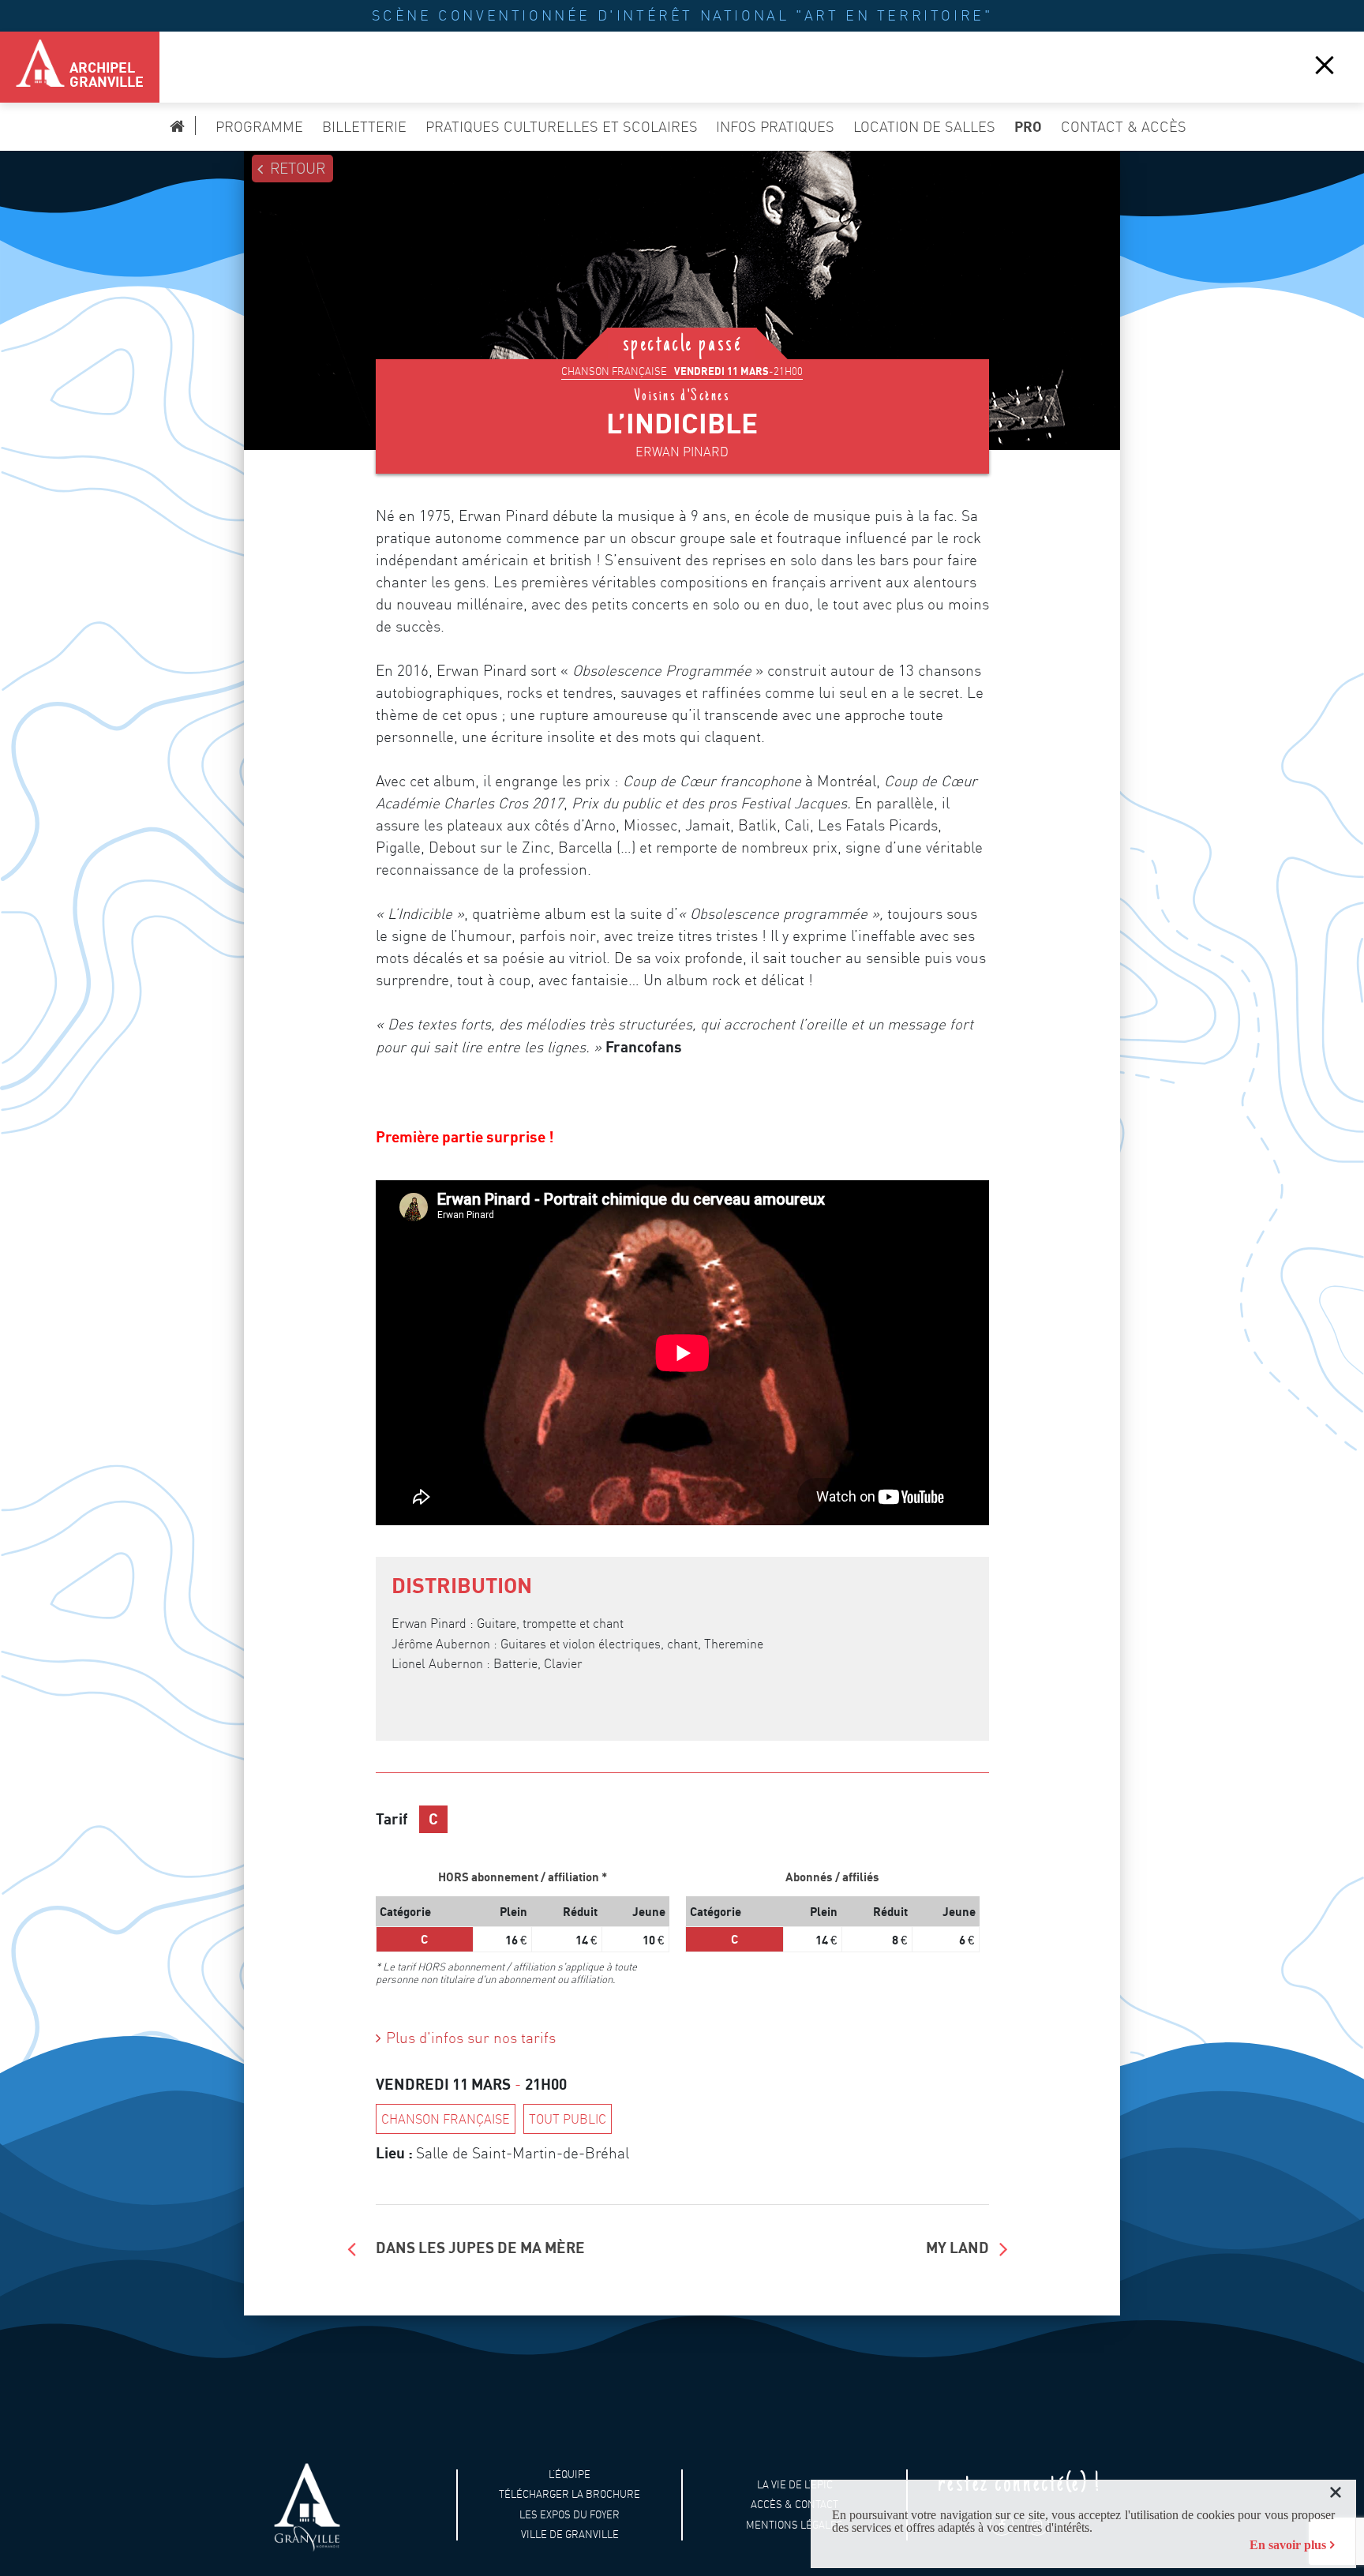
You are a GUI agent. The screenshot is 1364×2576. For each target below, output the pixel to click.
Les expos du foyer (570, 2515)
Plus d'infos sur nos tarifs (471, 2038)
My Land (957, 2247)
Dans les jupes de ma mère (480, 2247)
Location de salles (924, 127)
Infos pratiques (775, 127)
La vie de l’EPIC (795, 2484)
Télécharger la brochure (570, 2494)
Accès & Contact (794, 2505)
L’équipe (570, 2474)
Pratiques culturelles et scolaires (562, 127)
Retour (298, 169)
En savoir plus (1288, 2545)
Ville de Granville (570, 2535)
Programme (259, 127)
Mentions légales (794, 2524)
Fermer (1325, 64)
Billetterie (364, 127)
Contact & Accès (1124, 127)
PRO (1028, 126)
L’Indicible (682, 423)
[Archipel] (32, 67)
